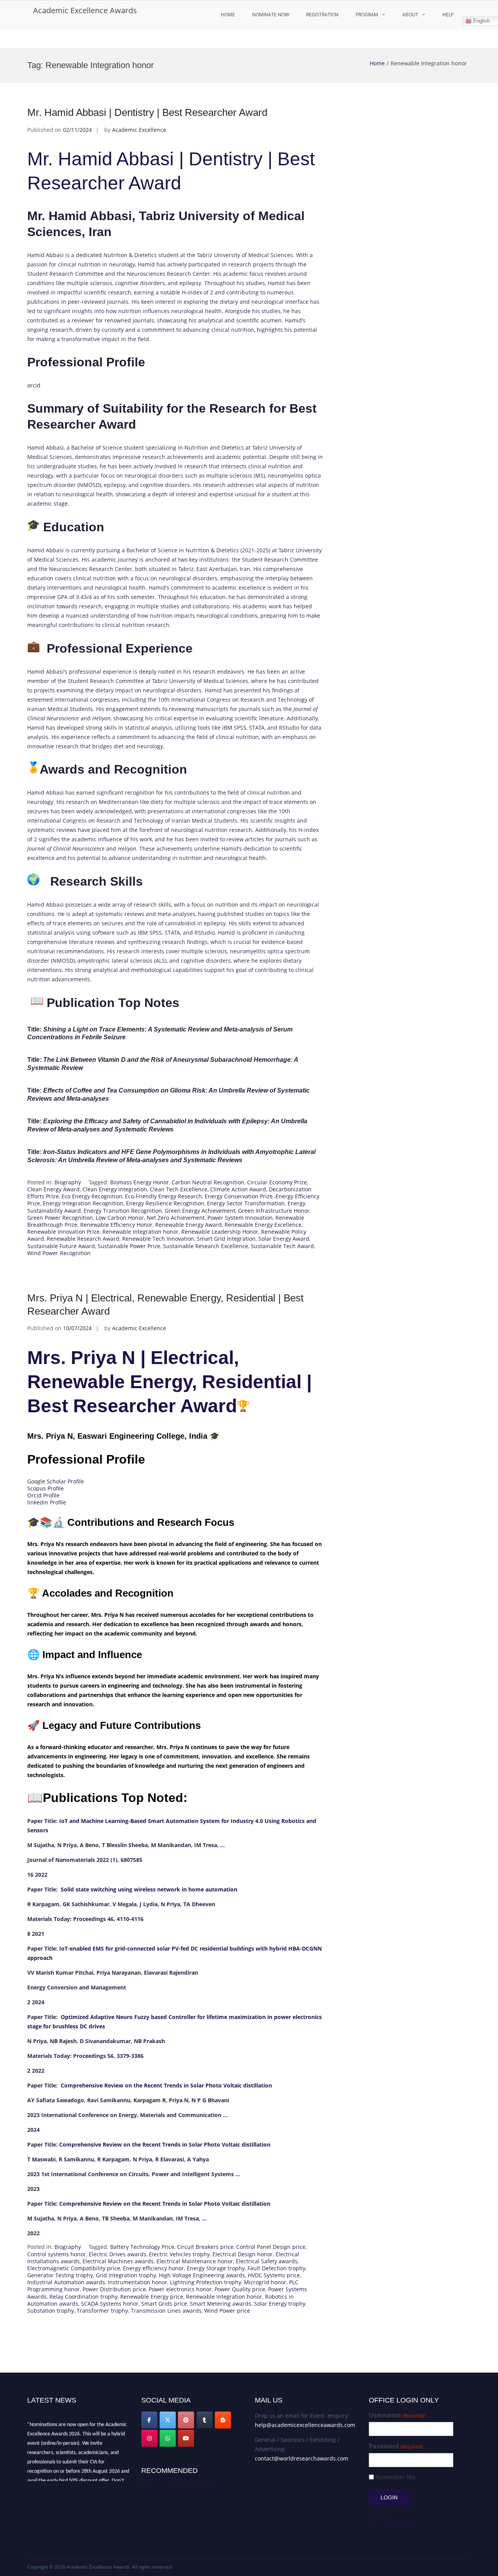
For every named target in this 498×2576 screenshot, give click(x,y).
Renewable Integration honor (140, 1232)
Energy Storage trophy (216, 2268)
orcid (34, 385)
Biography (68, 1182)
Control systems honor (57, 2254)
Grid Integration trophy (126, 2275)
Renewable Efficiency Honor (116, 1225)
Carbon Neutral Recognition (208, 1182)
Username (397, 2415)
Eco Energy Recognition (92, 1196)
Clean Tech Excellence (179, 1189)
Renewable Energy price (152, 2297)
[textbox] (175, 2027)
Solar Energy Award (284, 1239)
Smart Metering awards (221, 2304)
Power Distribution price (114, 2289)
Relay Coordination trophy (83, 2297)
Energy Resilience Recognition (165, 1203)
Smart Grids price (164, 2304)
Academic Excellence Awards (85, 10)
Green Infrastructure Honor (274, 1211)
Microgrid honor (265, 2282)
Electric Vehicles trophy (179, 2254)
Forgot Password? (391, 2525)
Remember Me (395, 2477)
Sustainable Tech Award (282, 1246)
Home (228, 15)
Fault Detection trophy (276, 2268)
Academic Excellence (139, 130)
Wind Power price (227, 2311)
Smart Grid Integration (226, 1239)
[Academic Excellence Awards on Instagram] (149, 2438)
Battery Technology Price (142, 2247)
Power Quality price (240, 2289)
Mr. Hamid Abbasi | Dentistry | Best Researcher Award (147, 112)
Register (380, 2518)
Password (396, 2446)
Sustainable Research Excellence (206, 1246)
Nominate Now (271, 15)
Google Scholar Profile (56, 1481)
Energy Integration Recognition (83, 1203)
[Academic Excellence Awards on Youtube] (186, 2438)
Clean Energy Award (53, 1189)
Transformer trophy (102, 2311)
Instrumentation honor (138, 2282)
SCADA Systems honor (110, 2304)
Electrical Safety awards (267, 2261)
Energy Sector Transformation (246, 1203)
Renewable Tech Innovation (158, 1239)
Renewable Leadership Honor (220, 1232)
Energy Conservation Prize (239, 1196)
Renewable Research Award (83, 1239)
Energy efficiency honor (153, 2268)
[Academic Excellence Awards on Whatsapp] (168, 2438)
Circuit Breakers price (205, 2247)
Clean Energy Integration (115, 1189)
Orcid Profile (43, 1495)
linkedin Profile (47, 1502)
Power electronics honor (180, 2289)
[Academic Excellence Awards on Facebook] (149, 2420)
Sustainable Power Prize (129, 1246)
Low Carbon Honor (120, 1218)
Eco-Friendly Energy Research (163, 1196)
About (410, 15)
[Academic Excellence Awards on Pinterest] (186, 2420)
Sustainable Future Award (61, 1246)
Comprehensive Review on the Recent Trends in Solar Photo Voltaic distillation (166, 2085)
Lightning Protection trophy (206, 2282)
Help (448, 15)
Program (367, 15)
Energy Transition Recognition (123, 1211)
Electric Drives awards (117, 2254)
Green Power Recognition (60, 1218)
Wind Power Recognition (59, 1253)
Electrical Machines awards (118, 2261)
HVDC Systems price (274, 2275)
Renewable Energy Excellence (263, 1225)
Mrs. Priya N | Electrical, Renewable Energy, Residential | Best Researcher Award (169, 1382)
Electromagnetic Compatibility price (74, 2268)
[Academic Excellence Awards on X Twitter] (168, 2420)
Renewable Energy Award (189, 1225)
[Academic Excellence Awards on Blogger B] (223, 2420)
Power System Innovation (240, 1218)
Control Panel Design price (271, 2247)
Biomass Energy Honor (139, 1182)
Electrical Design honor (243, 2254)
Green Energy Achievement (200, 1211)
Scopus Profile (46, 1488)
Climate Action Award (238, 1189)
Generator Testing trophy (60, 2275)
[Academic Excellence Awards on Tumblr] (205, 2420)
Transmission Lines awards (166, 2311)
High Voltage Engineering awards (202, 2275)
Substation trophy (51, 2311)
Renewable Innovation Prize (63, 1232)
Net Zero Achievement (176, 1218)
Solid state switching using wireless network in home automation (149, 1889)
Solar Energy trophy (280, 2304)
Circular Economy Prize (277, 1182)
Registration (322, 15)
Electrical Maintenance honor (195, 2261)
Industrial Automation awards (66, 2282)
